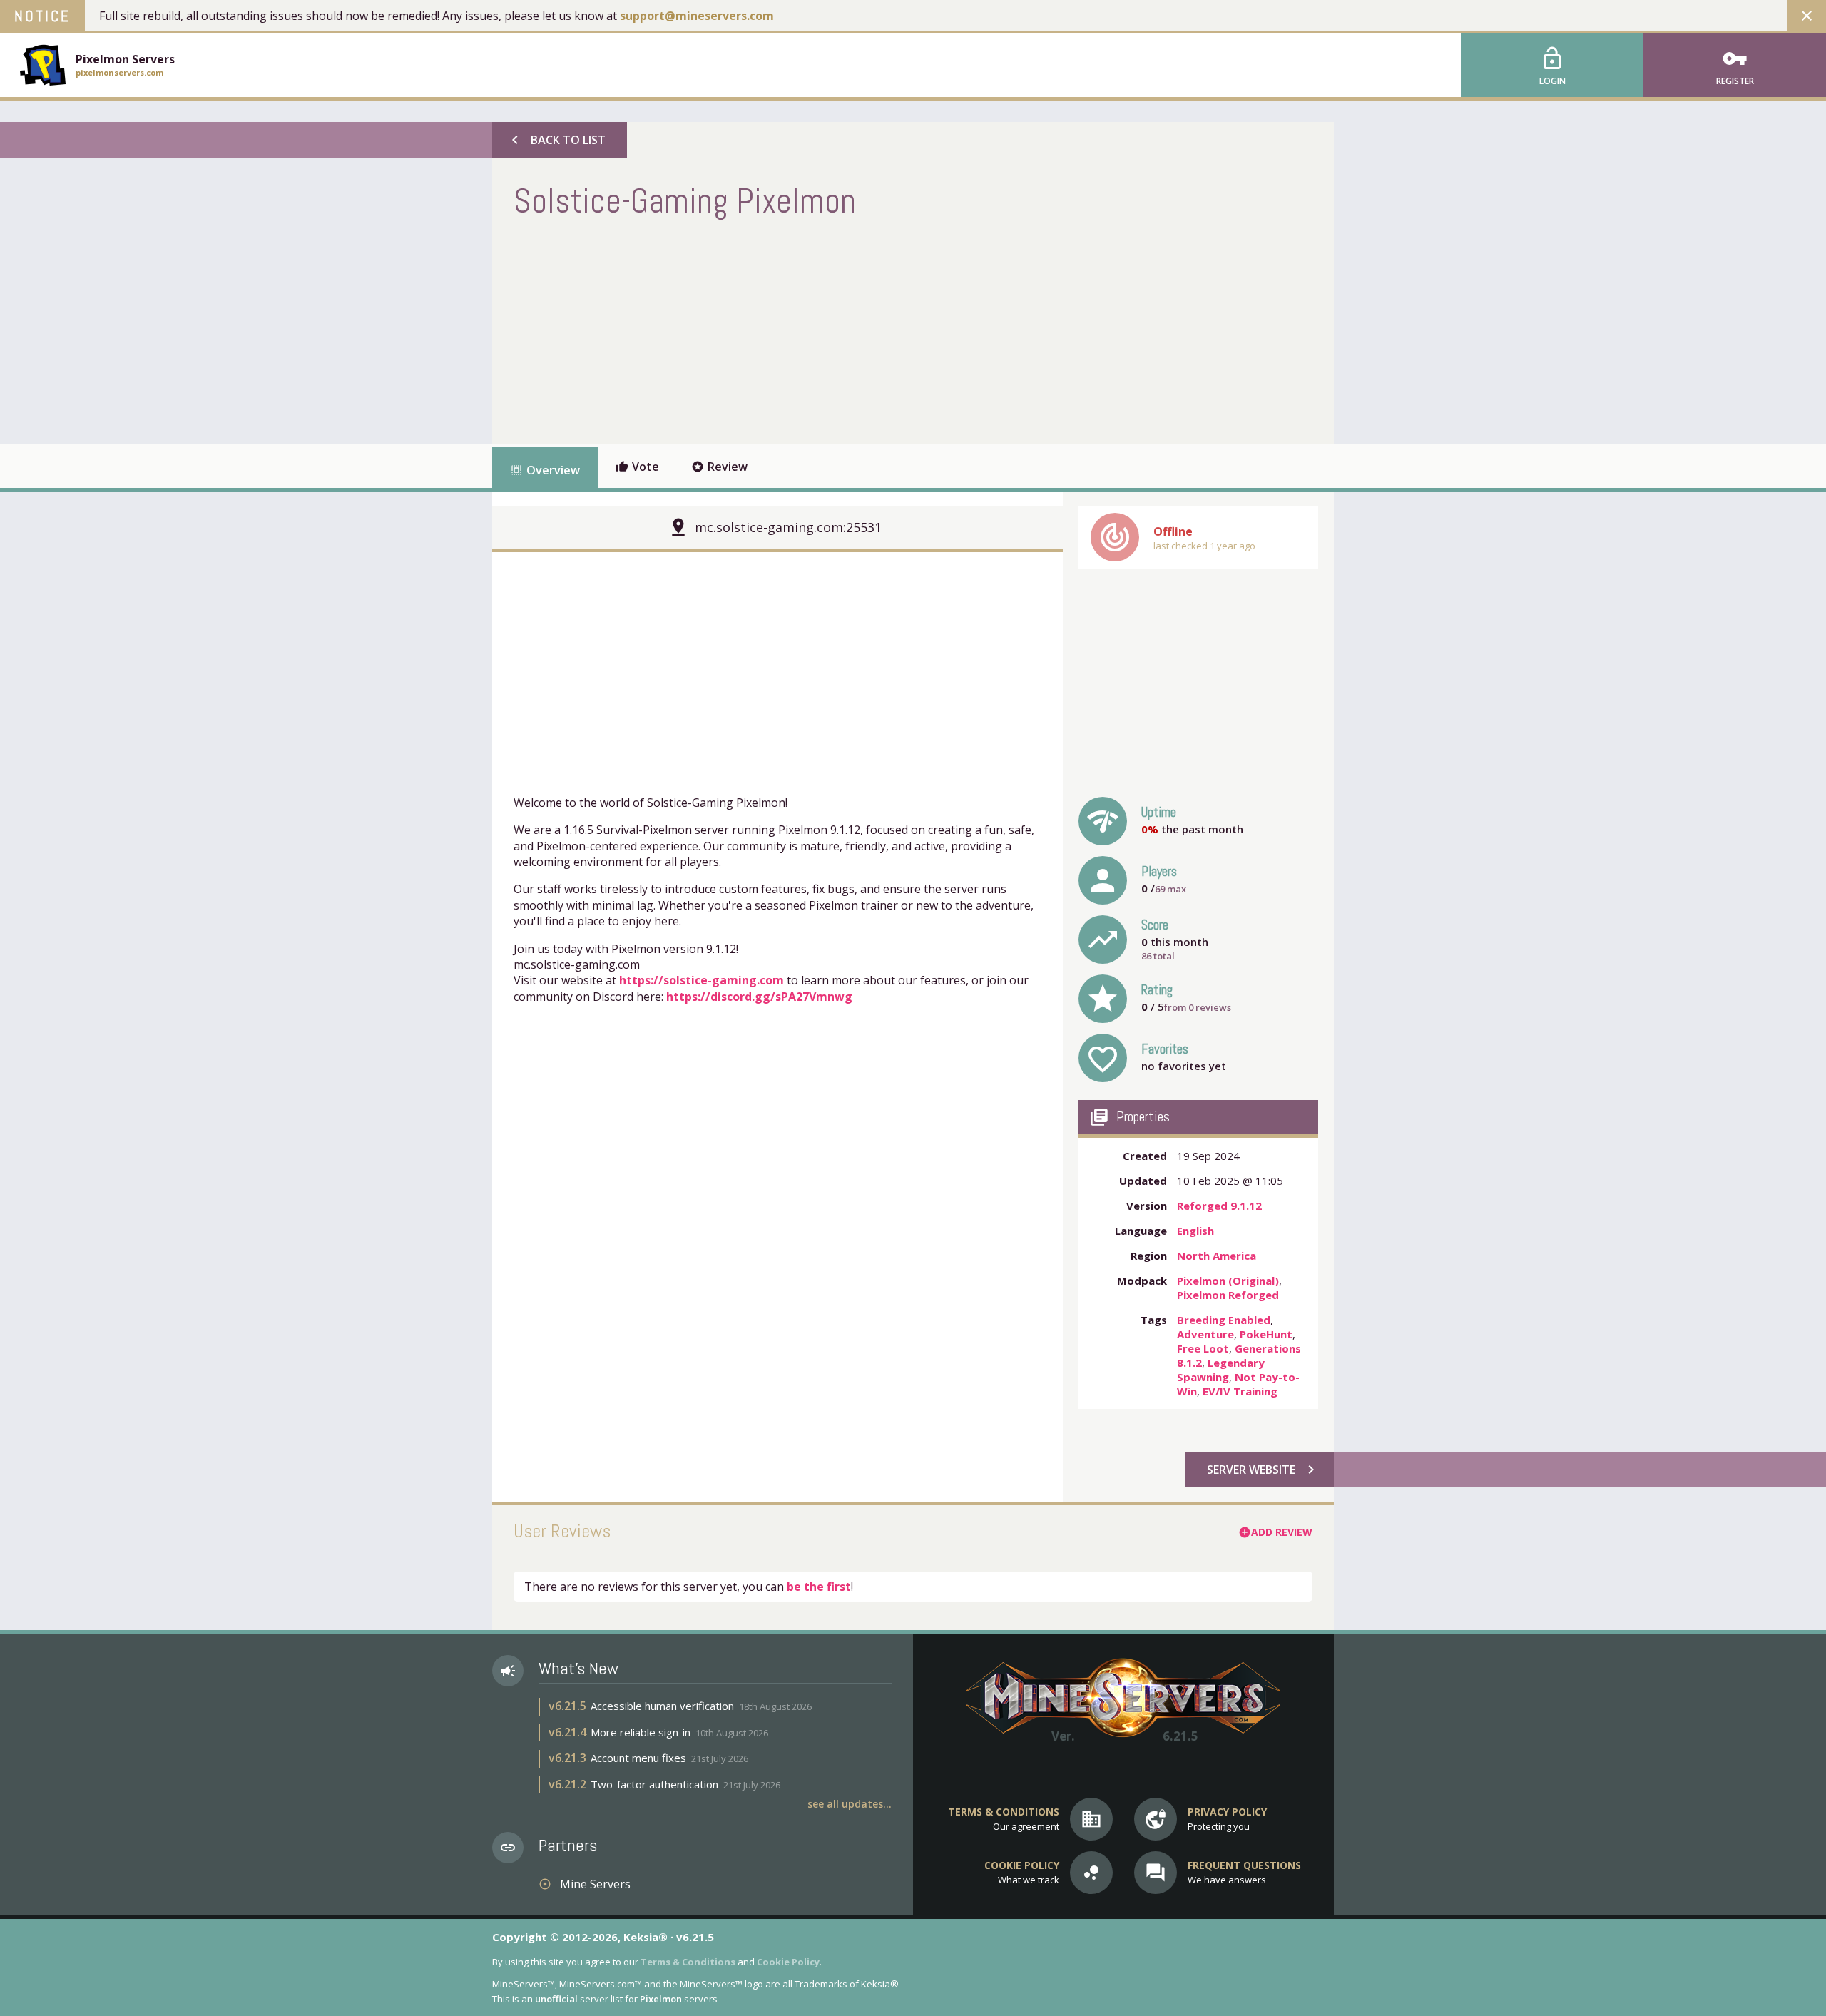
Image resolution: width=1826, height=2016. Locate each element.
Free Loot (1203, 1348)
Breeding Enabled (1224, 1320)
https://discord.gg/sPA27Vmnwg (759, 997)
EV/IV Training (1240, 1391)
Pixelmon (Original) (1228, 1281)
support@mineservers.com (697, 16)
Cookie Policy (788, 1962)
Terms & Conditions (688, 1962)
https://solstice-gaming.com (702, 980)
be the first (819, 1587)
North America (1217, 1256)
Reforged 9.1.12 (1219, 1206)
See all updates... (850, 1804)
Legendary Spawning (1221, 1370)
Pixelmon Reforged (1228, 1295)
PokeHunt (1266, 1334)
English (1195, 1231)
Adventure (1205, 1334)
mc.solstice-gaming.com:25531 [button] (788, 527)
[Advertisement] (773, 330)
